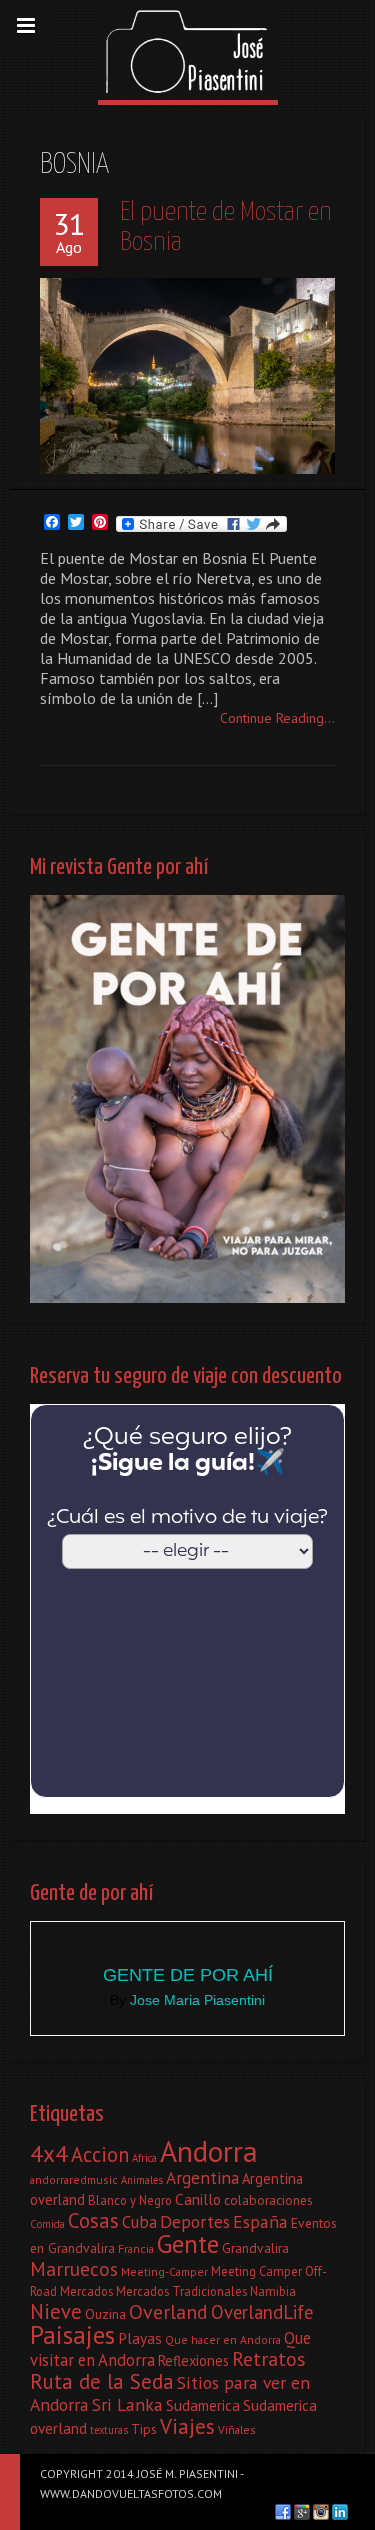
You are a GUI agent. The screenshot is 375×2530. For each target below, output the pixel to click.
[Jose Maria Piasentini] (188, 50)
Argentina (202, 2177)
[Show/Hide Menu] (26, 26)
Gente (188, 2243)
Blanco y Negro (130, 2200)
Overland (168, 2312)
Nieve (56, 2311)
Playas (140, 2338)
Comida (47, 2224)
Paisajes (72, 2334)
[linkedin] (340, 2512)
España (260, 2221)
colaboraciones (268, 2200)
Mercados (86, 2291)
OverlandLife (262, 2312)
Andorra (209, 2151)
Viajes (187, 2426)
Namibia (273, 2291)
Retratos (269, 2359)
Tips (144, 2429)
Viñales (237, 2429)
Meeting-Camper (164, 2271)
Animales (142, 2180)
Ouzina (105, 2314)
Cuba (139, 2222)
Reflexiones (193, 2360)
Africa (144, 2158)
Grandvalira (255, 2248)
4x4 (49, 2153)
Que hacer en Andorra (223, 2339)
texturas (109, 2430)
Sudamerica (203, 2405)
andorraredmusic (74, 2179)
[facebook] (283, 2512)
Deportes (195, 2221)
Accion (100, 2154)
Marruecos (74, 2268)
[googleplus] (302, 2512)
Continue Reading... (277, 718)
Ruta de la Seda (102, 2381)
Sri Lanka (127, 2404)
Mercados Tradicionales (181, 2291)
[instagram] (321, 2512)
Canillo (198, 2199)
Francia (136, 2248)
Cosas (93, 2220)
